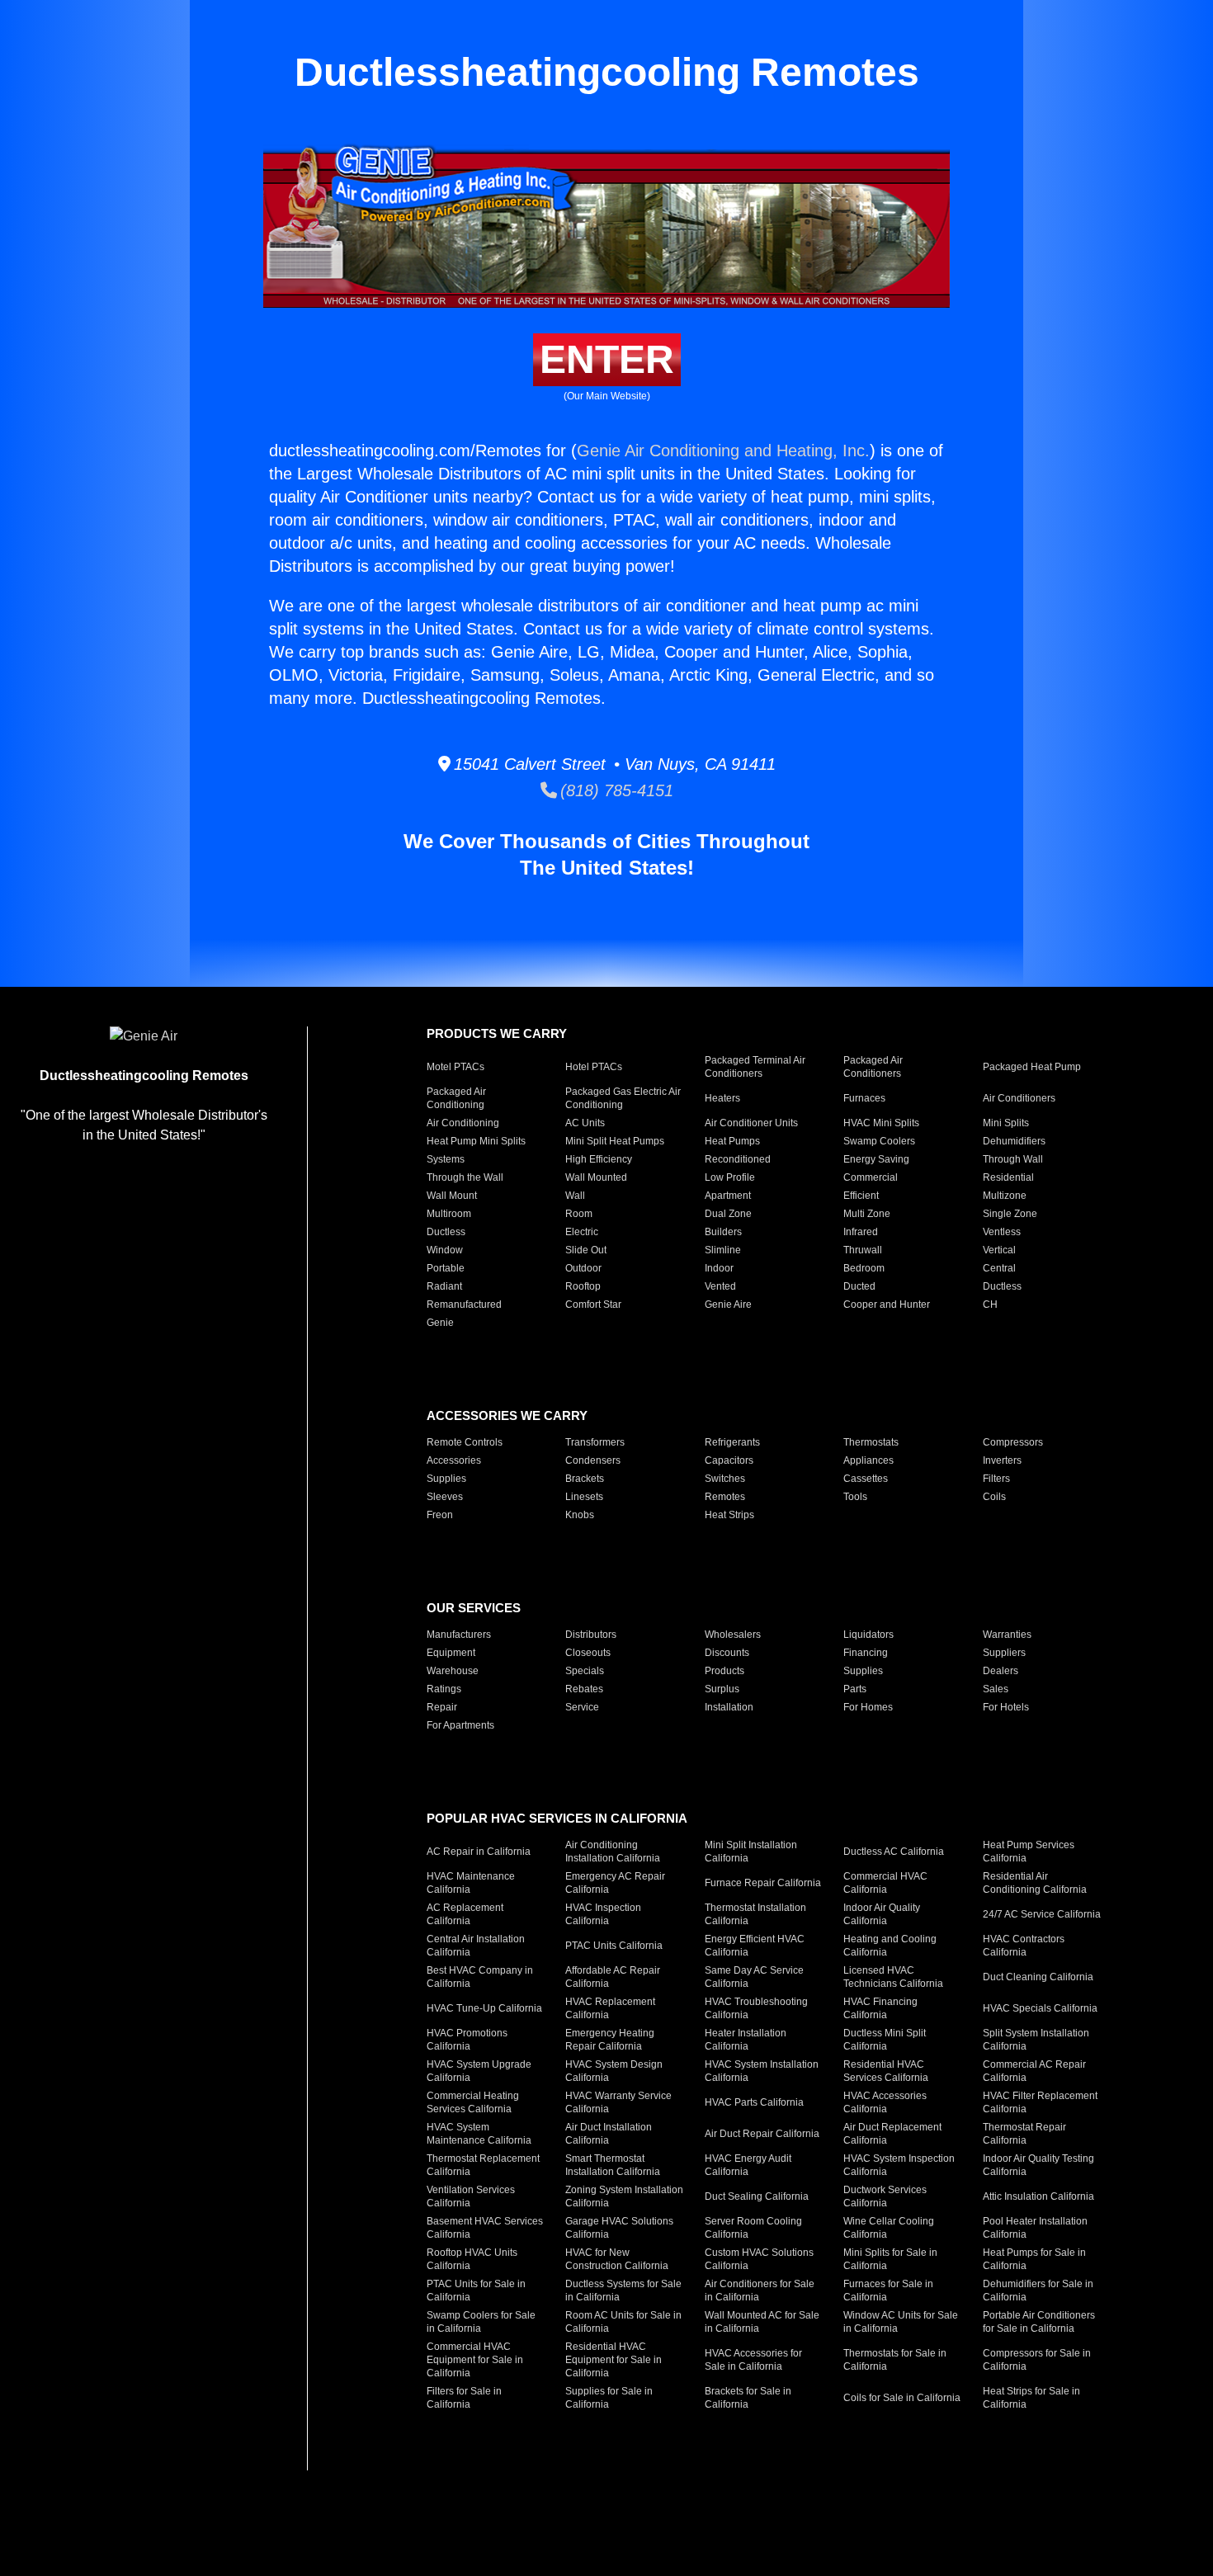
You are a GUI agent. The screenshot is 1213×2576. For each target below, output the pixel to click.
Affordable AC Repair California (613, 1977)
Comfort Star (593, 1305)
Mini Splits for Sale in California (890, 2259)
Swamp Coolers (879, 1141)
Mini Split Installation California (751, 1852)
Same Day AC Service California (754, 1977)
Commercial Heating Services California (473, 2102)
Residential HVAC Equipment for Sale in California (614, 2360)
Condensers (593, 1460)
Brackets (585, 1479)
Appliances (868, 1460)
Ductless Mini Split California (885, 2040)
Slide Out (586, 1250)
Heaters (722, 1098)
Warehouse (453, 1671)
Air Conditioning (463, 1123)
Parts (855, 1689)
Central (999, 1268)
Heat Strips (729, 1515)
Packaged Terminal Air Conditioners (755, 1067)
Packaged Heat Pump (1032, 1067)
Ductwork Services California (885, 2196)
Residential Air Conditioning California (1035, 1883)
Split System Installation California (1036, 2040)
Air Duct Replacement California (892, 2134)
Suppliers (1004, 1653)
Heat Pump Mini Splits (476, 1141)
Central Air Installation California (476, 1946)
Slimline (723, 1250)
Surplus (722, 1689)
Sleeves (445, 1497)
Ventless (1002, 1232)
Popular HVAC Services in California (557, 1818)
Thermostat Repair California (1024, 2134)
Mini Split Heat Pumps (615, 1141)
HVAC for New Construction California (617, 2259)
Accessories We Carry (507, 1415)
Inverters (1002, 1460)
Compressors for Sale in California (1037, 2360)
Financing (866, 1653)
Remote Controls (465, 1442)
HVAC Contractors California (1024, 1946)
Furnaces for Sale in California (888, 2291)
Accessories (454, 1460)
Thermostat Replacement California (483, 2165)
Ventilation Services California (471, 2196)
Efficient (861, 1196)
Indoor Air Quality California (882, 1914)
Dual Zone (728, 1214)
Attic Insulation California (1038, 2196)
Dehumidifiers (1014, 1141)
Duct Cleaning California (1038, 1977)
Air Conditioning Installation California (613, 1852)
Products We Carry (497, 1033)
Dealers (1001, 1671)
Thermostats (871, 1442)
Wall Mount (452, 1196)
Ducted (859, 1286)
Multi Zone (867, 1214)
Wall (575, 1196)
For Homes (868, 1707)
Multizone (1005, 1196)
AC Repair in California (479, 1852)
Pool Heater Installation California (1035, 2228)
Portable (446, 1268)
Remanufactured (464, 1305)
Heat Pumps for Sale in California (1034, 2259)
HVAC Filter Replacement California (1040, 2102)
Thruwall (863, 1250)
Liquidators (868, 1635)
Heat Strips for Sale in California (1031, 2398)
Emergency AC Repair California (615, 1883)
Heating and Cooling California (890, 1946)
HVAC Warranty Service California (618, 2102)
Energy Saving (876, 1159)
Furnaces (864, 1098)
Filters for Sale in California (464, 2398)
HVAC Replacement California (610, 2008)
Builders (723, 1232)
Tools (855, 1497)
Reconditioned (738, 1159)
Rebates (584, 1689)
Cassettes (866, 1479)
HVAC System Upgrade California (479, 2071)
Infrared (861, 1232)
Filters (996, 1479)
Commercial (871, 1177)
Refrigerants (732, 1442)
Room (579, 1214)
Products (724, 1671)
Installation (729, 1707)
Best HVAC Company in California (480, 1977)
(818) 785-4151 (615, 790)
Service (582, 1707)
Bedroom (864, 1268)
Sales (996, 1689)
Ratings (444, 1689)
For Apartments (460, 1725)
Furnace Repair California (763, 1883)
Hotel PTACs (594, 1067)
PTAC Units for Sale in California (476, 2291)
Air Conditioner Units (751, 1123)
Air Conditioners (1019, 1098)
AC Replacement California (465, 1914)
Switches (725, 1479)
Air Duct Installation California (609, 2134)
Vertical (999, 1250)
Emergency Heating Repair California (610, 2040)
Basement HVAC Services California (485, 2228)
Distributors (591, 1635)
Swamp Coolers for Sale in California (481, 2322)
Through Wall (1013, 1159)
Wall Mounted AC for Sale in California (762, 2322)
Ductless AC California (894, 1852)
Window (445, 1250)
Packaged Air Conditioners (873, 1067)
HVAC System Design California (614, 2071)
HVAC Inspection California (603, 1914)
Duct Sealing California (757, 2196)
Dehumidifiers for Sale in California (1038, 2291)
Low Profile (730, 1177)
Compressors (1013, 1442)
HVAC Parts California (754, 2102)
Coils (994, 1497)
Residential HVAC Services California (886, 2071)
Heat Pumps (732, 1141)
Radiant (444, 1286)
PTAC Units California (614, 1946)
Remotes (725, 1497)
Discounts (727, 1653)
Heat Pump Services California (1029, 1852)
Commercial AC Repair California (1034, 2071)
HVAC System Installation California (762, 2071)
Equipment (451, 1653)
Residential (1008, 1177)
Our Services (474, 1608)
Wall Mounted (596, 1177)
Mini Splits (1006, 1123)
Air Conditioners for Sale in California (760, 2291)
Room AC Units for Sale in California (623, 2322)
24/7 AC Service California (1042, 1914)
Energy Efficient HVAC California (755, 1946)
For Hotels (1006, 1707)
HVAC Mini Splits (881, 1123)
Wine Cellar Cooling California (889, 2228)
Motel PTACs (455, 1067)
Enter (607, 359)
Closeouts (588, 1653)
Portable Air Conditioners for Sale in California (1039, 2322)
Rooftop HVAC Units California (472, 2259)
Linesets (584, 1497)
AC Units (585, 1123)
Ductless (446, 1232)
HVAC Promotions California (467, 2040)
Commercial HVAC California (885, 1883)
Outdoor (583, 1268)
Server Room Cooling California (753, 2228)
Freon (440, 1515)
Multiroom (449, 1214)
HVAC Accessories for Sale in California (753, 2360)
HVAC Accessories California (885, 2102)
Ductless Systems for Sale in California (623, 2291)
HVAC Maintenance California (471, 1883)
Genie (440, 1323)
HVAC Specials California (1040, 2008)
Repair (442, 1707)
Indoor (719, 1268)
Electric (582, 1232)
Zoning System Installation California (624, 2196)
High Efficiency (599, 1159)
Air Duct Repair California (762, 2134)
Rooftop (583, 1286)
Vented (720, 1286)
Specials (585, 1671)
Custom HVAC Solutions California (759, 2259)
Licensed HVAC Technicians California (893, 1977)
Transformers (595, 1442)
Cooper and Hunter (887, 1305)
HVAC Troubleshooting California (756, 2008)
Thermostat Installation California (755, 1914)
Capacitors (729, 1460)
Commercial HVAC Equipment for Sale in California (475, 2360)
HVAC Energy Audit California (748, 2165)
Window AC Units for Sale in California (901, 2322)
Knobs (580, 1515)
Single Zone (1010, 1214)
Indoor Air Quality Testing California (1038, 2165)
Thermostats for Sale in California (895, 2360)
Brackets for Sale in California (748, 2398)
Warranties (1007, 1635)
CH (990, 1305)
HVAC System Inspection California (899, 2165)
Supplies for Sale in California (609, 2398)
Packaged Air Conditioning (456, 1098)
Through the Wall (465, 1177)
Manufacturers (459, 1635)
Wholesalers (733, 1635)
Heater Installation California (746, 2040)
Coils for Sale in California (902, 2398)
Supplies (446, 1479)
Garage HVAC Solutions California (619, 2228)
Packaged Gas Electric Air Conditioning (623, 1098)
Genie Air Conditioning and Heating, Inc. (723, 451)
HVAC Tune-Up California (484, 2008)
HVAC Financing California (880, 2008)
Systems (446, 1159)
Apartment (728, 1196)
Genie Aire (728, 1305)
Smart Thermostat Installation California (613, 2165)
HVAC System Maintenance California (479, 2134)
